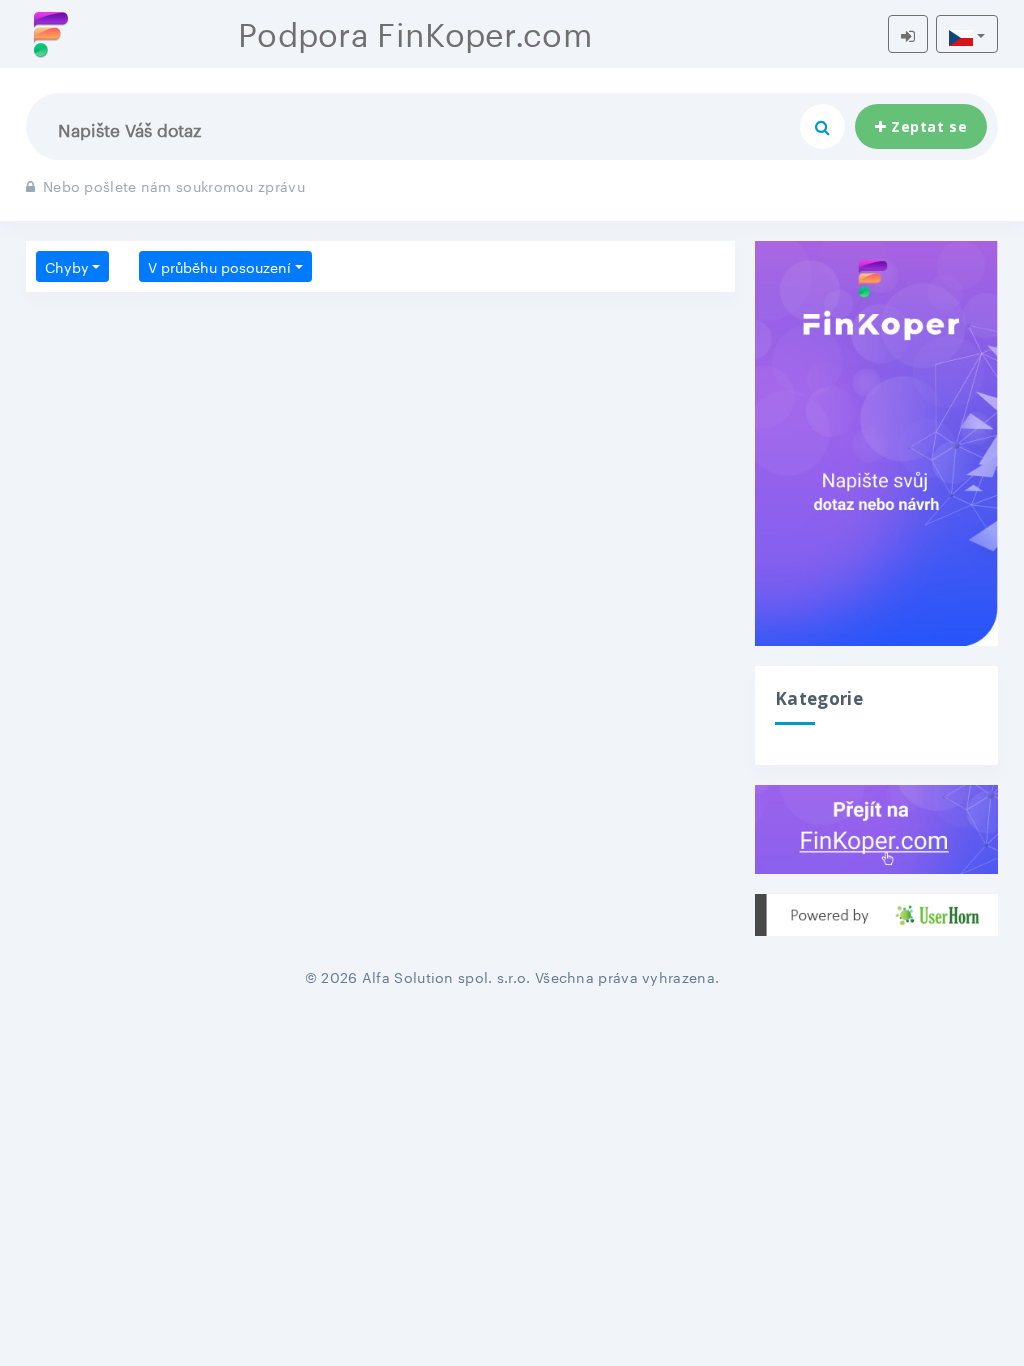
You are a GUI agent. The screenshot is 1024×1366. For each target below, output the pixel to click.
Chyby (67, 266)
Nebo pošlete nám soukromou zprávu (174, 185)
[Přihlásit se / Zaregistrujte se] (908, 34)
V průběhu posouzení (219, 266)
